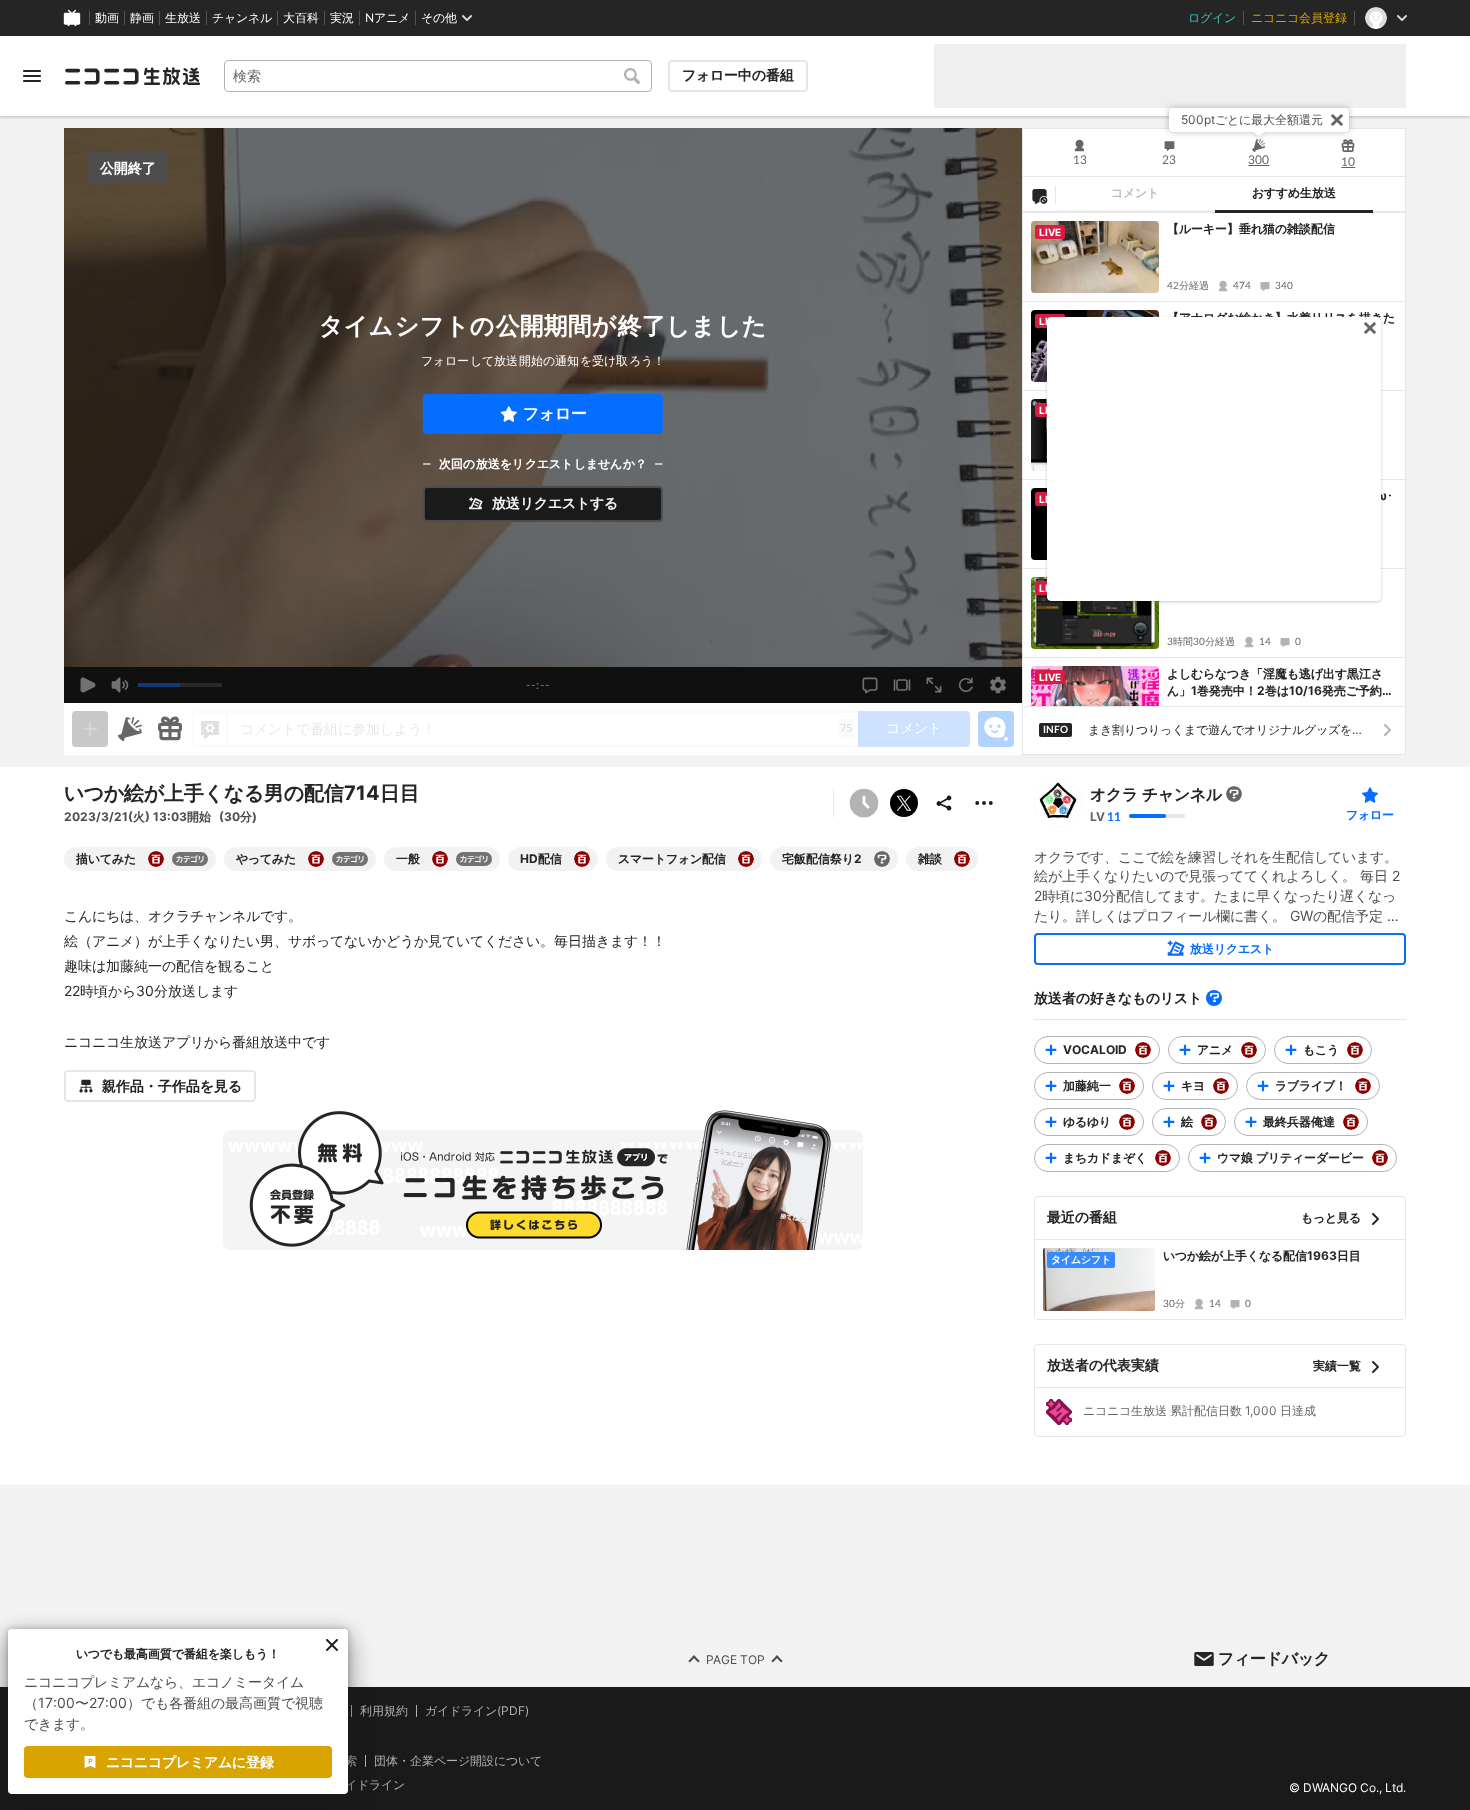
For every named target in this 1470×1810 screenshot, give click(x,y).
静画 (142, 18)
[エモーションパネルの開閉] (996, 729)
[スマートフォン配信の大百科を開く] (746, 859)
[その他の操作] (984, 803)
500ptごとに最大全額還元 (1252, 119)
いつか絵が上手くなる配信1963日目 (1262, 1255)
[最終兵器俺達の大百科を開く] (1351, 1122)
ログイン (1212, 18)
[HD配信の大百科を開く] (582, 859)
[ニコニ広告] (130, 729)
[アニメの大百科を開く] (1249, 1050)
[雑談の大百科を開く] (962, 859)
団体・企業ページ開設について (458, 1760)
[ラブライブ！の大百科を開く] (1363, 1086)
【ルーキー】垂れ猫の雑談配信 (1251, 228)
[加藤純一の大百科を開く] (1127, 1086)
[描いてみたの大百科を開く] (156, 859)
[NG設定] (1039, 195)
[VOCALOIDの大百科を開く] (1143, 1050)
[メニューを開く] (32, 76)
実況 (342, 18)
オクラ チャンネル (1156, 794)
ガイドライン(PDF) (477, 1711)
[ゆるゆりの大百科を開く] (1127, 1122)
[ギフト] (170, 729)
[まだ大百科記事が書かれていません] (1234, 794)
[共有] (944, 803)
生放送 (183, 18)
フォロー (555, 413)
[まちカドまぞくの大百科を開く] (1163, 1158)
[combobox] (438, 76)
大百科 (301, 18)
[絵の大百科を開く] (1209, 1122)
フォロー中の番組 (738, 75)
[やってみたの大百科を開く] (316, 859)
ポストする (904, 803)
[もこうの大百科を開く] (1355, 1050)
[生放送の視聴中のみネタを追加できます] (90, 729)
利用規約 (384, 1711)
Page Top (735, 1658)
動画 (107, 18)
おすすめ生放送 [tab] (1294, 193)
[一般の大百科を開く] (440, 859)
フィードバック (1274, 1658)
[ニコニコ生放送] (132, 76)
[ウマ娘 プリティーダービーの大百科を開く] (1380, 1158)
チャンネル (242, 18)
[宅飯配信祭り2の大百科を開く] (882, 859)
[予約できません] (864, 803)
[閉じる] (1337, 120)
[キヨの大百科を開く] (1221, 1086)
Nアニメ (387, 18)
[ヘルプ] (1214, 998)
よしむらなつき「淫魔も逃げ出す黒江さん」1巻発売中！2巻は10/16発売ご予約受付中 (1280, 683)
